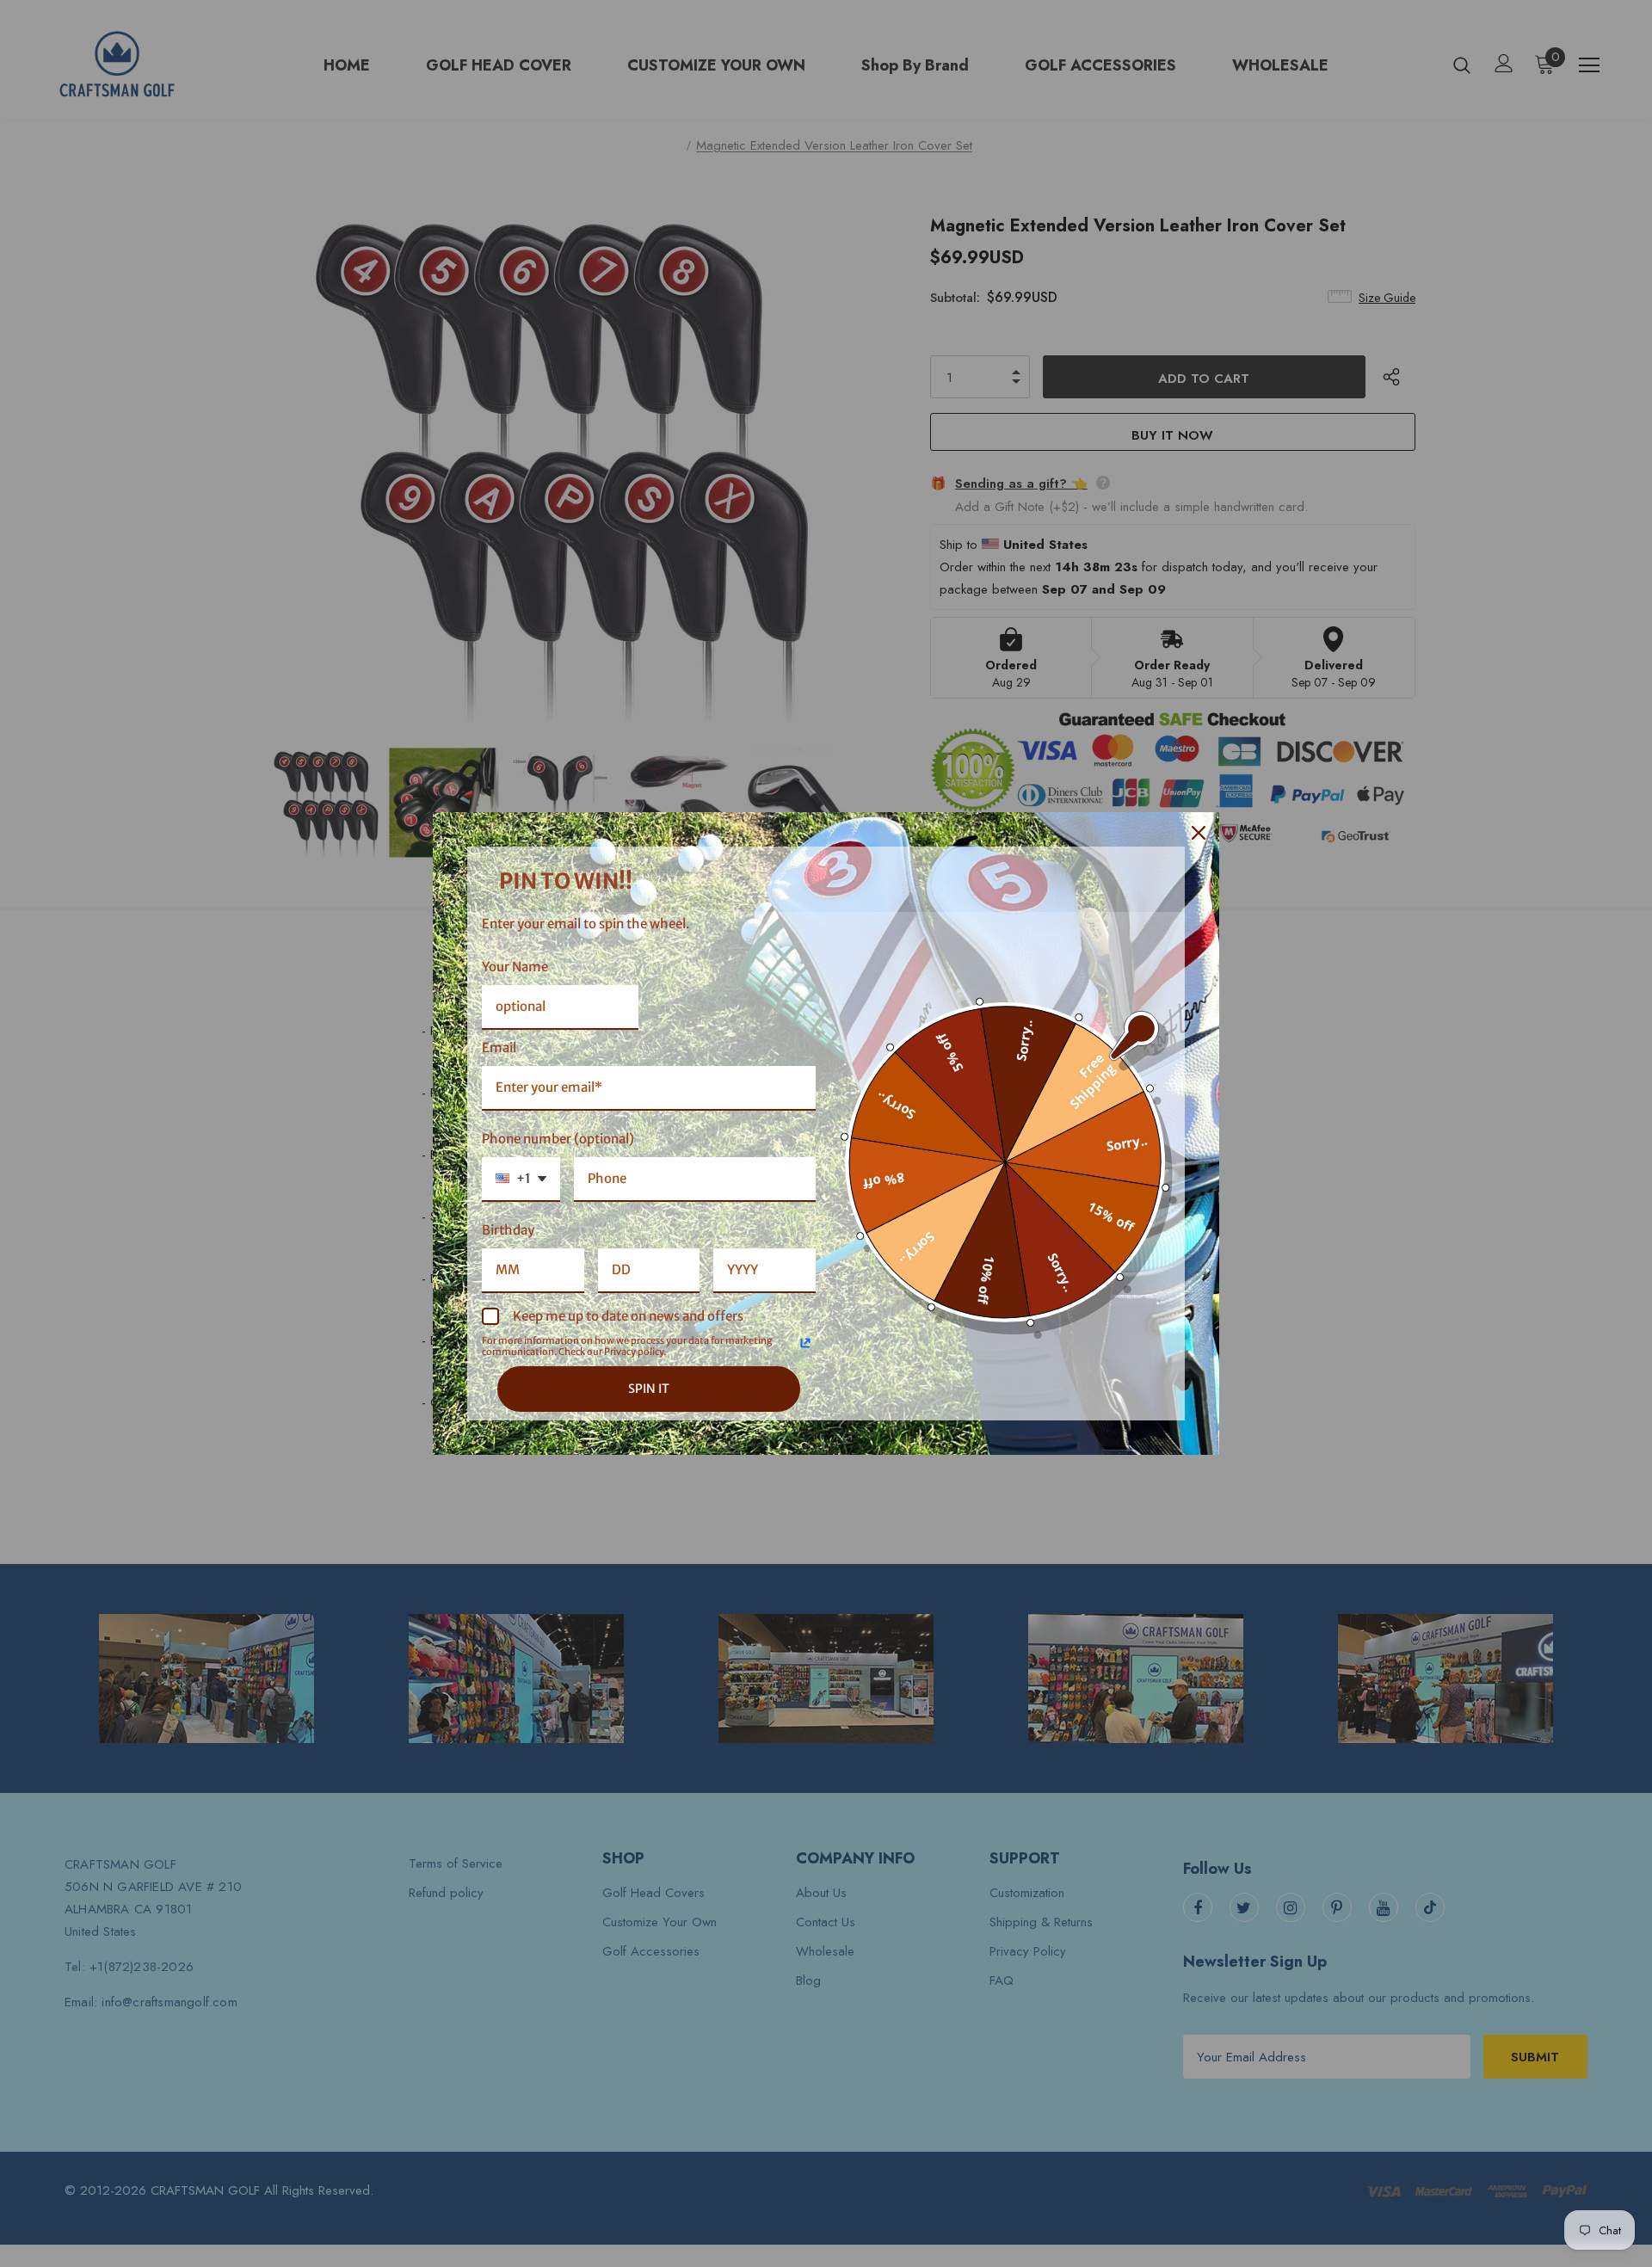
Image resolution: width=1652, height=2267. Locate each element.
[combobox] (521, 1180)
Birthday (508, 1230)
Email (499, 1047)
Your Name (515, 967)
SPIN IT (649, 1389)
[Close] (1199, 833)
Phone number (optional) (558, 1139)
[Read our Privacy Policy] (805, 1343)
